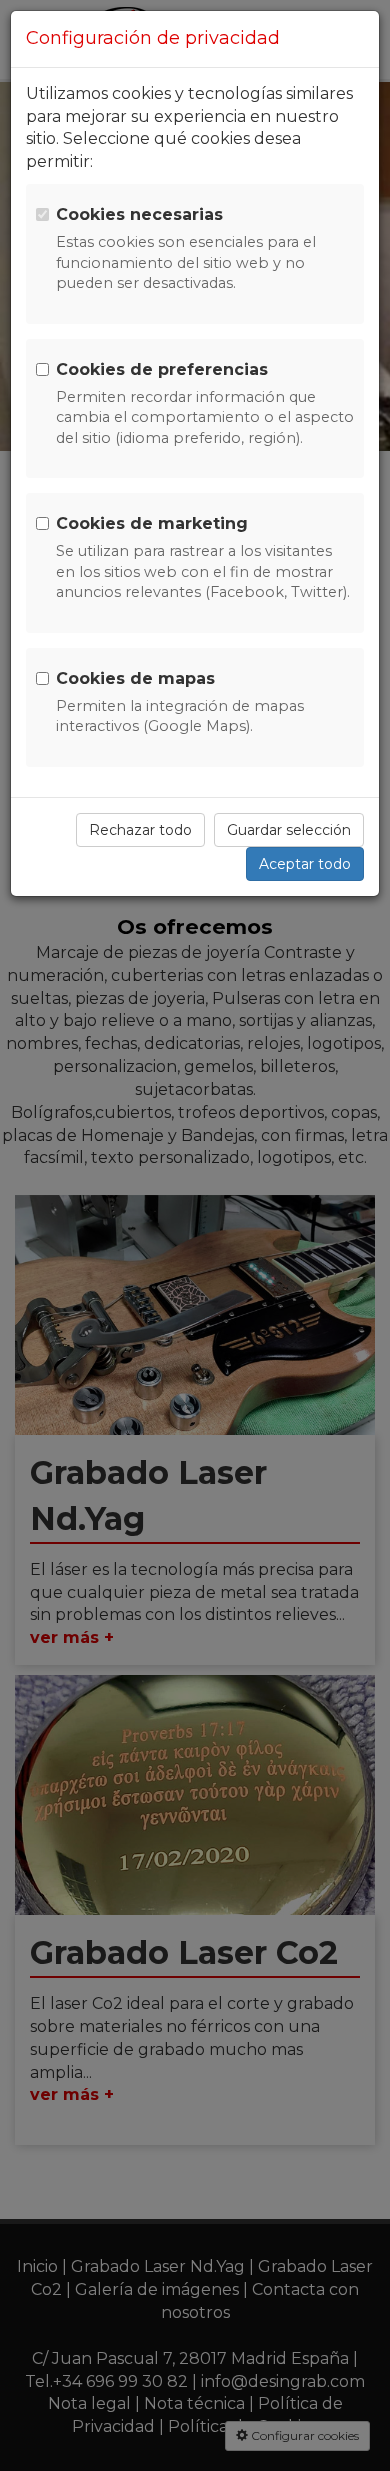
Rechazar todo (140, 830)
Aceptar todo (305, 864)
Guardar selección (289, 830)
